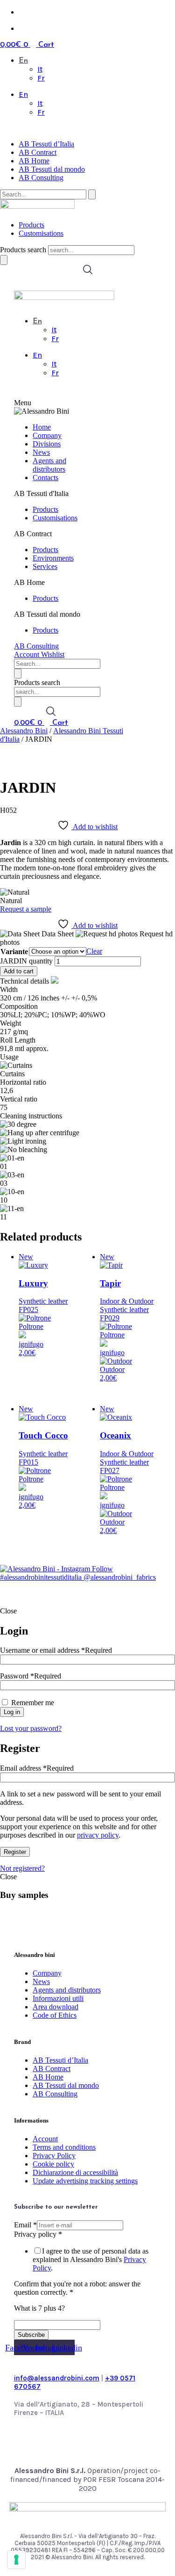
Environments (53, 558)
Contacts (45, 478)
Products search (24, 250)
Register (15, 1852)
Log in (12, 1712)
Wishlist (53, 654)
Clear (94, 951)
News (41, 452)
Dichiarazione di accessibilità (75, 2172)
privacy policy (98, 1835)
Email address (37, 1768)
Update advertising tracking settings (85, 2181)
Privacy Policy (54, 2156)
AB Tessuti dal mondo (52, 169)
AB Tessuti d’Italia (46, 144)
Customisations (41, 233)
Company (47, 435)
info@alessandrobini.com (57, 2378)
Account (28, 654)
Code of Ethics (55, 2015)
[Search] (4, 260)
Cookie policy (53, 2164)
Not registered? (22, 1868)
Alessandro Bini (24, 731)
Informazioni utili (58, 1998)
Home (42, 427)
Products (31, 225)
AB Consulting (41, 178)
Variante (14, 952)
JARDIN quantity (26, 961)
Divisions (47, 444)
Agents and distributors (49, 465)
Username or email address (56, 1650)
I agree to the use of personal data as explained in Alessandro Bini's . (91, 2259)
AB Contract (38, 152)
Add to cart (19, 971)
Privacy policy (38, 2234)
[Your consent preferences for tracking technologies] (16, 2560)
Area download (56, 2007)
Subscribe (31, 2335)
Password (31, 1676)
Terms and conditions (64, 2147)
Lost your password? (31, 1728)
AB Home (34, 161)
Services (45, 566)
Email (25, 2225)
